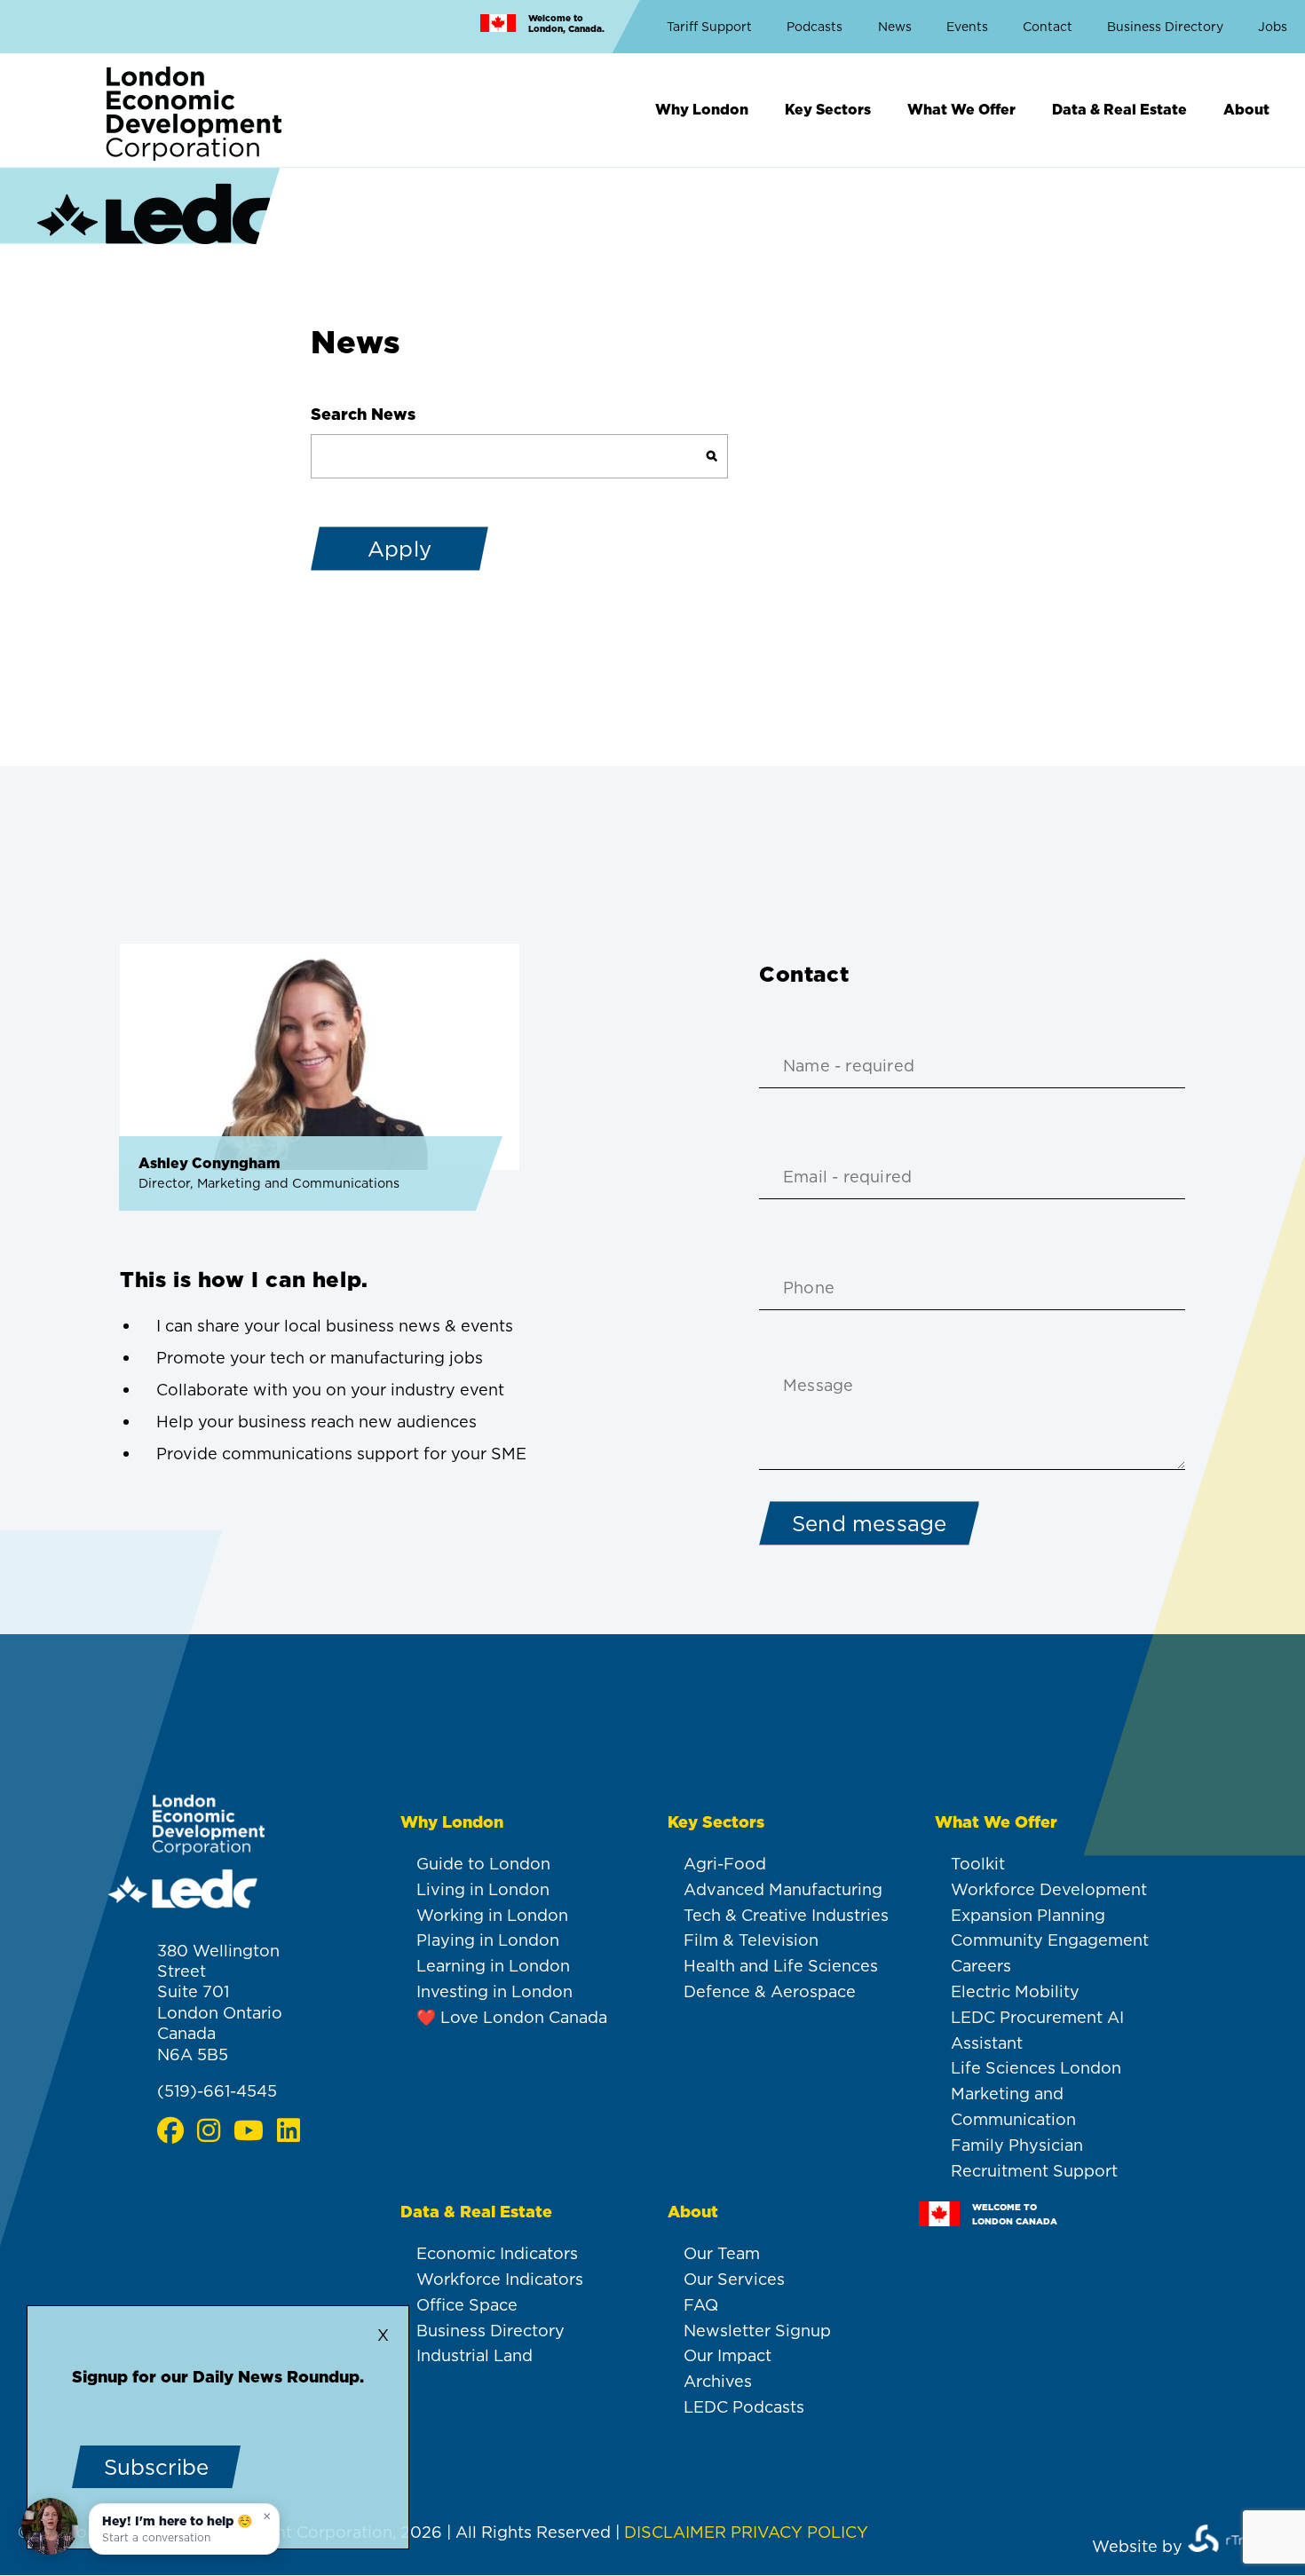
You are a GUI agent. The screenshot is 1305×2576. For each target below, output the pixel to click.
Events (967, 27)
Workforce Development (1049, 1889)
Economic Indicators (497, 2253)
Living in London (483, 1889)
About (1246, 109)
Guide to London (483, 1864)
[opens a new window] (1236, 2545)
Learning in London (493, 1966)
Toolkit (978, 1864)
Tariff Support (709, 27)
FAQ (701, 2305)
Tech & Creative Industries (786, 1915)
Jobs (1273, 27)
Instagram (208, 2130)
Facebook (170, 2130)
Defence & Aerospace (770, 1991)
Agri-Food (725, 1864)
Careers (981, 1966)
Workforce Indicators (500, 2279)
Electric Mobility (1015, 1991)
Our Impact (728, 2355)
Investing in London (494, 1991)
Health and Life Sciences (781, 1966)
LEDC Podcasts (744, 2407)
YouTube (248, 2130)
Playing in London (488, 1940)
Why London (702, 109)
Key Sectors (828, 109)
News (895, 27)
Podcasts (815, 27)
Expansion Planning (1028, 1915)
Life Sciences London (1036, 2068)
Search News (363, 414)
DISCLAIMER (675, 2532)
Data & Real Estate (1119, 109)
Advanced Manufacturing (783, 1889)
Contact (1048, 27)
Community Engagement (1050, 1940)
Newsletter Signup (757, 2331)
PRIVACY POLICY (799, 2532)
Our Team (722, 2253)
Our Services (734, 2279)
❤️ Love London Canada (512, 2017)
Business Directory (1165, 27)
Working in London (492, 1915)
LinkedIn (288, 2130)
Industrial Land (475, 2355)
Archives (718, 2381)
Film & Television (751, 1940)
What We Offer (961, 109)
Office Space (467, 2305)
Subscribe (156, 2467)
